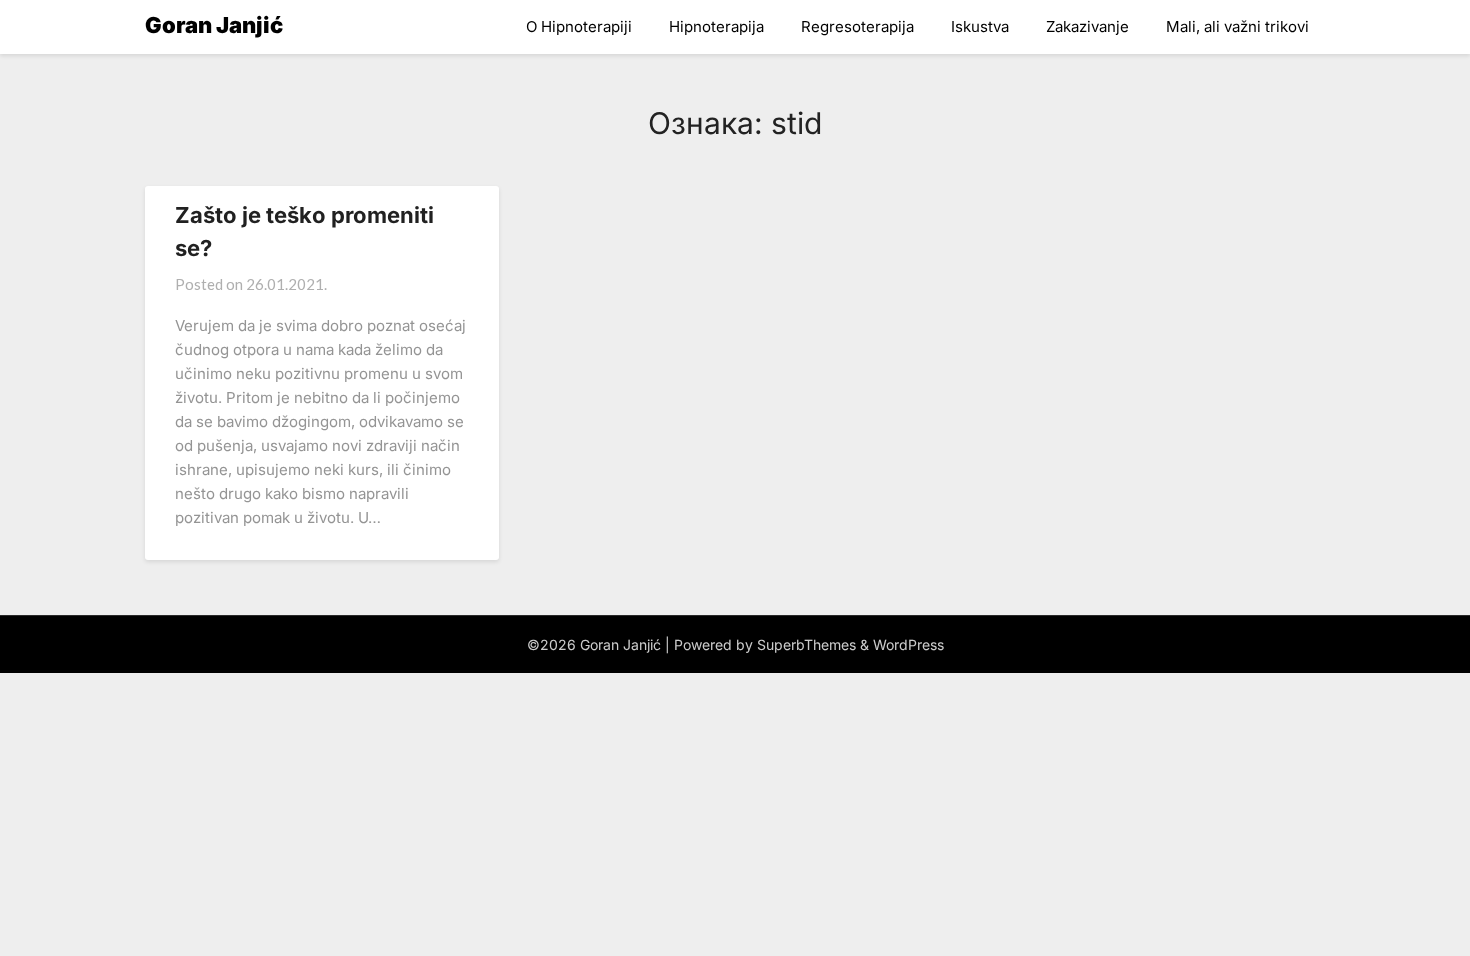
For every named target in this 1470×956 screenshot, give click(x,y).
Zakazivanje (1087, 26)
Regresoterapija (857, 26)
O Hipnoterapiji (579, 26)
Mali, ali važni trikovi (1237, 26)
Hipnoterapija (716, 26)
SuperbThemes (806, 644)
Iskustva (980, 26)
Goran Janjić (214, 25)
